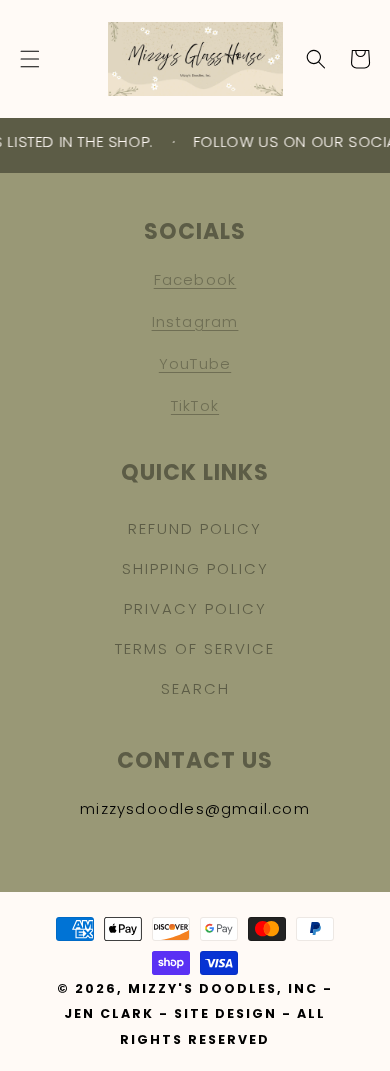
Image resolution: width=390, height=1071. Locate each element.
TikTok (195, 405)
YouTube (195, 363)
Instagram (195, 321)
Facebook (195, 279)
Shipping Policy (195, 568)
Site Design (225, 1013)
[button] (30, 59)
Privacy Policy (195, 608)
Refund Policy (195, 528)
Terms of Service (195, 648)
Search (195, 688)
